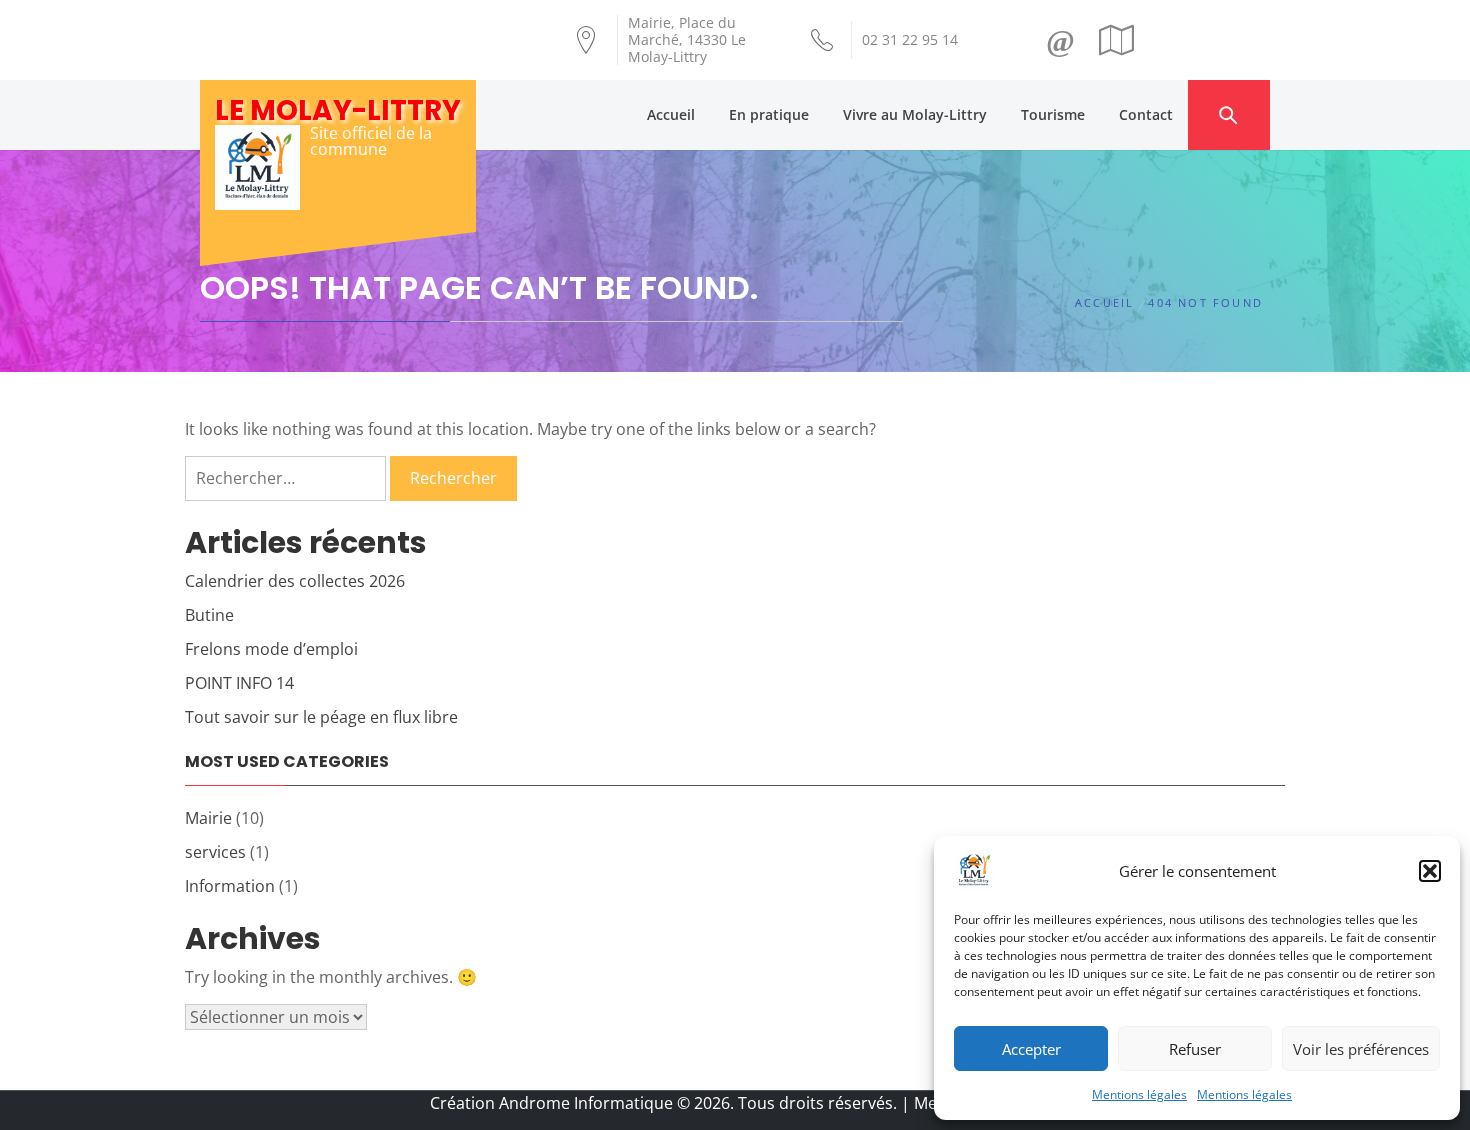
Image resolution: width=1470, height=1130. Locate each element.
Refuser (1195, 1049)
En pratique (769, 114)
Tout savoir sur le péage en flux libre (321, 717)
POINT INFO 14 (239, 683)
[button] (1430, 871)
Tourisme (1053, 114)
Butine (209, 615)
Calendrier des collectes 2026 (295, 581)
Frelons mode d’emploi (271, 649)
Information (230, 886)
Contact (1146, 114)
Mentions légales (1139, 1094)
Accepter (1031, 1049)
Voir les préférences (1361, 1049)
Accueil (671, 114)
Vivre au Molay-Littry (915, 114)
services (215, 852)
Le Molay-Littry (338, 110)
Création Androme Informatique (551, 1103)
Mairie (208, 818)
